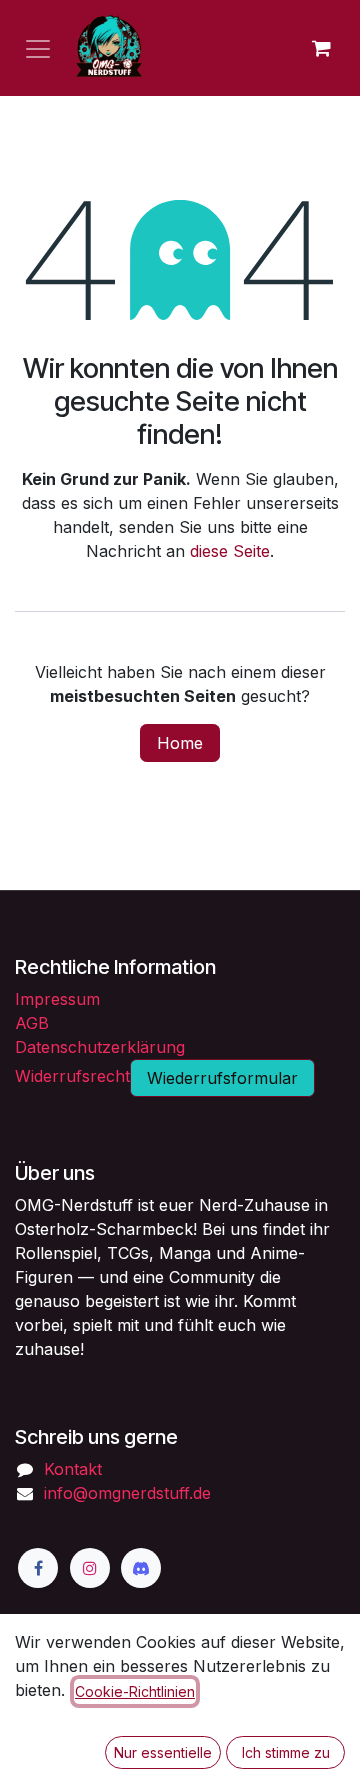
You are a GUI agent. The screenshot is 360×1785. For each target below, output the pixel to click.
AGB (32, 1023)
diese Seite (230, 551)
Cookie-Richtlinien (135, 1691)
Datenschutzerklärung (100, 1047)
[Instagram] (90, 1568)
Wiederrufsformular (222, 1078)
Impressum (57, 999)
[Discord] (141, 1568)
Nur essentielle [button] (163, 1752)
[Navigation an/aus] (38, 48)
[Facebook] (38, 1568)
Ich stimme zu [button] (286, 1752)
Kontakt (73, 1469)
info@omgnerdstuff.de (127, 1493)
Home (180, 743)
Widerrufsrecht (72, 1076)
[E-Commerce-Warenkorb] (321, 48)
